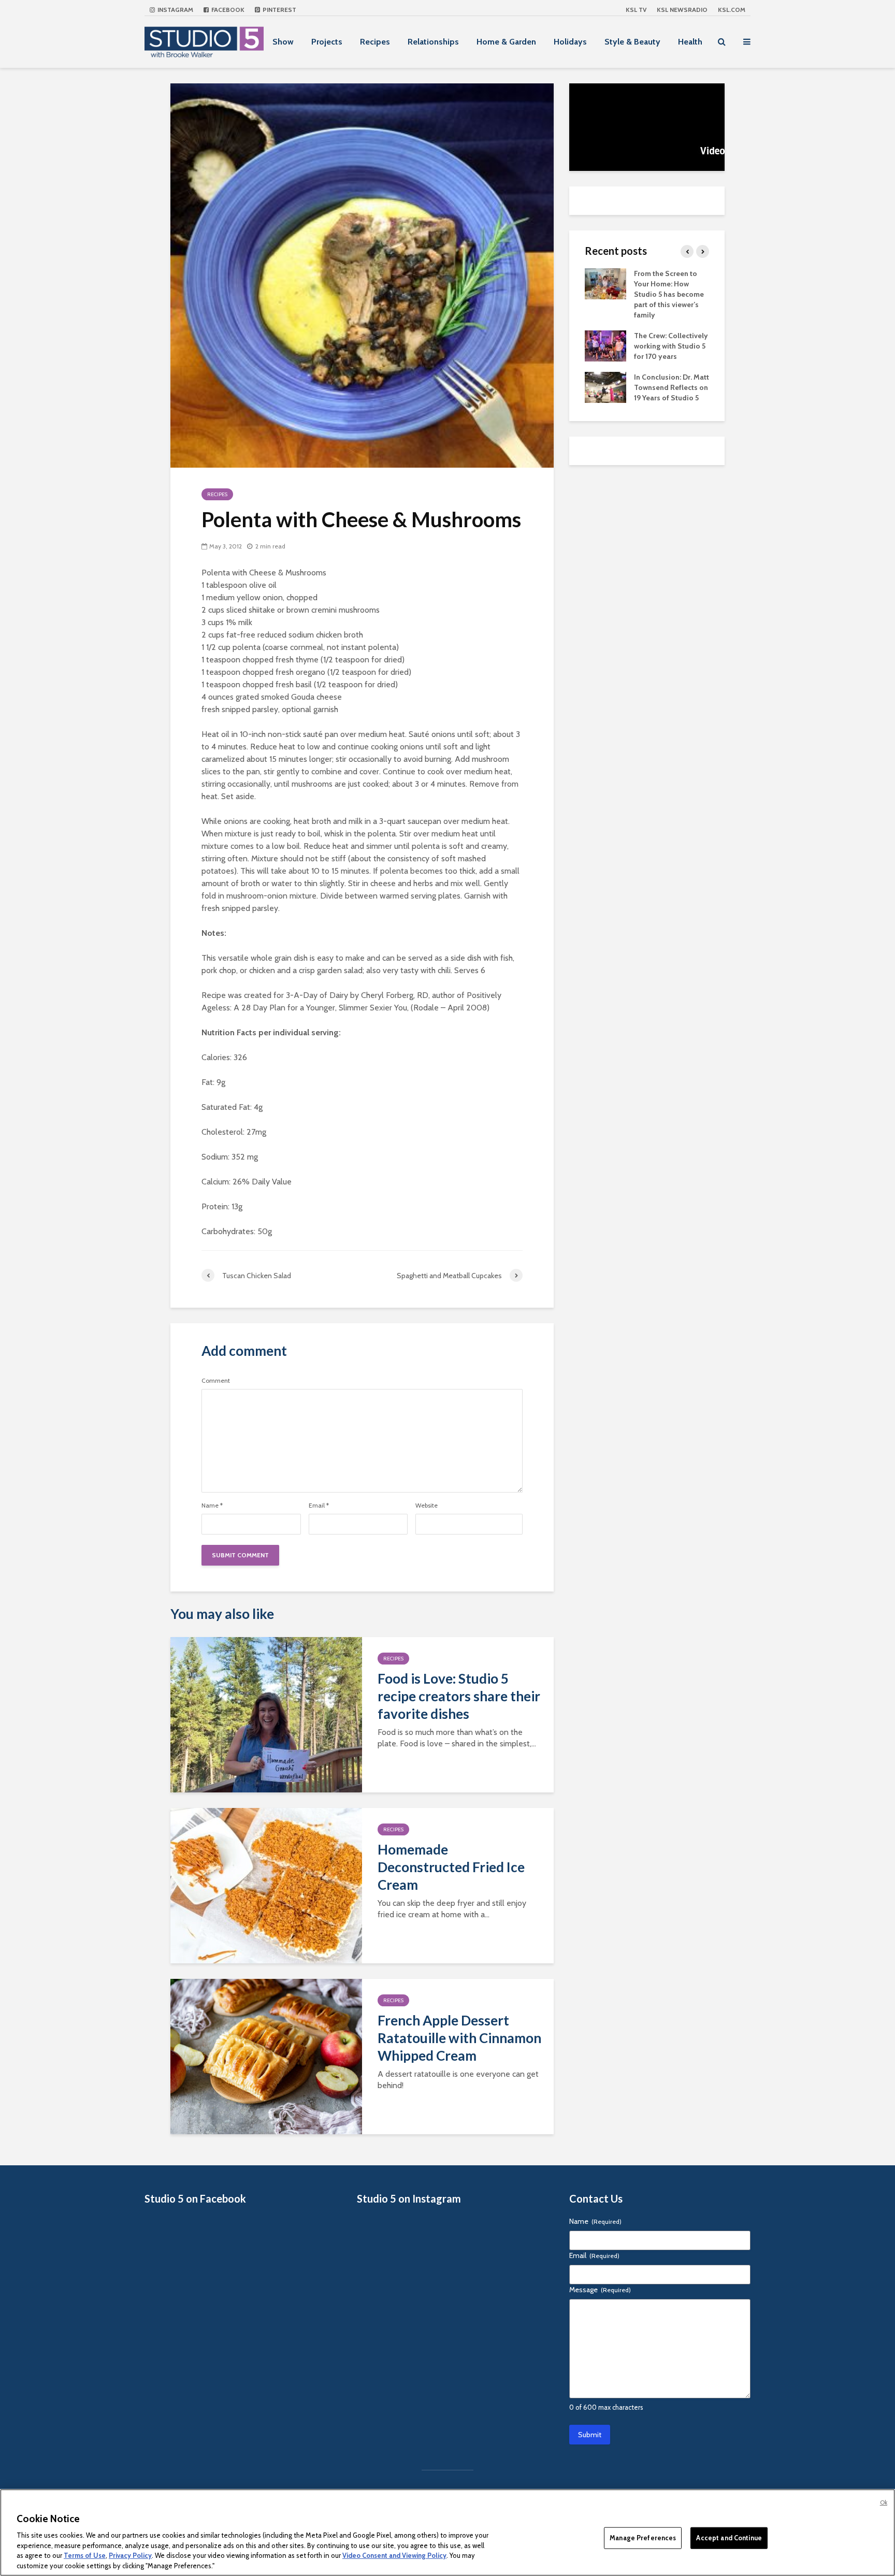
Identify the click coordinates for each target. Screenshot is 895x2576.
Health (690, 42)
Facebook (227, 10)
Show (283, 42)
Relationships (433, 42)
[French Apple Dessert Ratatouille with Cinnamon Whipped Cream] (266, 2056)
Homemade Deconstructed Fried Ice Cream (451, 1867)
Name (212, 1506)
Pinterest (279, 10)
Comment (216, 1381)
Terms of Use (85, 2555)
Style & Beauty (632, 42)
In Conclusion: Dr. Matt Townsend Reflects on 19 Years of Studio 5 (672, 387)
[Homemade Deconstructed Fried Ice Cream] (266, 1885)
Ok (884, 2502)
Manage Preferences (643, 2538)
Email (319, 1506)
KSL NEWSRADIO (682, 10)
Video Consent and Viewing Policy (394, 2555)
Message (600, 2290)
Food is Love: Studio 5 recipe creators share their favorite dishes (459, 1696)
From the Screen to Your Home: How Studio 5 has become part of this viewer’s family (669, 294)
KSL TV (636, 10)
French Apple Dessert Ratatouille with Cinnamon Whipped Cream (459, 2038)
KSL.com (732, 10)
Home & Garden (506, 42)
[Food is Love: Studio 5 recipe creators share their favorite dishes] (266, 1714)
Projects (327, 42)
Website (427, 1506)
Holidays (570, 42)
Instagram (175, 10)
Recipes (375, 42)
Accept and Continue (729, 2538)
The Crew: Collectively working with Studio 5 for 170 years (671, 346)
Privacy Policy (130, 2555)
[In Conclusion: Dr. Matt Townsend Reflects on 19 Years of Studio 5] (605, 386)
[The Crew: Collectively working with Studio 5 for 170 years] (605, 345)
